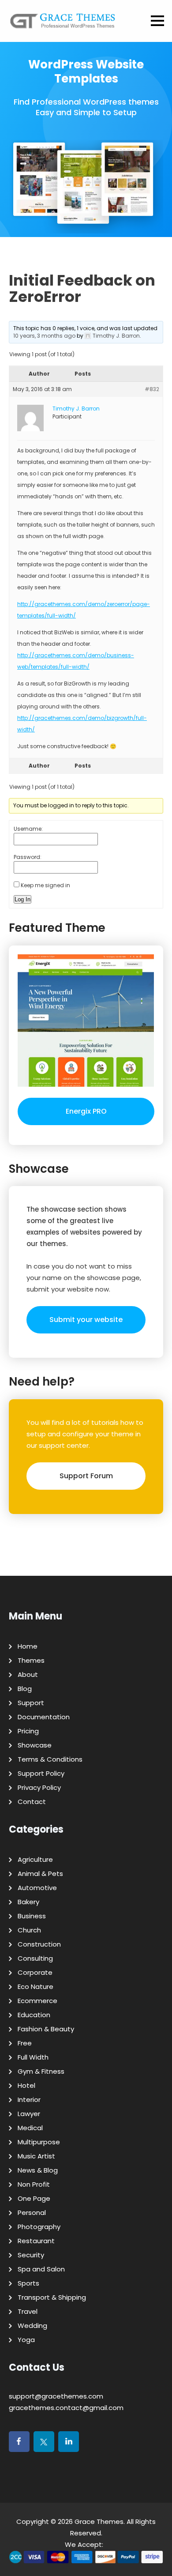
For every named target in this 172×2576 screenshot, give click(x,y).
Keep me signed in (45, 885)
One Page (34, 2198)
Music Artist (36, 2156)
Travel (28, 2311)
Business (32, 1916)
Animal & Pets (40, 1874)
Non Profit (34, 2184)
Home (28, 1646)
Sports (28, 2283)
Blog (25, 1689)
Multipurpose (39, 2142)
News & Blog (38, 2170)
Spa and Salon (41, 2269)
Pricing (28, 1731)
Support (31, 1703)
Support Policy (41, 1773)
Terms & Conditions (50, 1759)
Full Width (33, 2057)
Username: (28, 829)
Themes (31, 1660)
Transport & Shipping (52, 2297)
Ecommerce (37, 2001)
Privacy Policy (39, 1787)
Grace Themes (99, 2521)
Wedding (32, 2326)
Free (25, 2043)
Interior (29, 2100)
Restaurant (36, 2241)
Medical (30, 2128)
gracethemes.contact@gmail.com (66, 2408)
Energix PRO (86, 1111)
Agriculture (35, 1859)
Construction (39, 1944)
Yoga (26, 2340)
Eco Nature (36, 1987)
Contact (32, 1802)
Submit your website (86, 1320)
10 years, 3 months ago (44, 336)
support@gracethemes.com (56, 2396)
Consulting (35, 1958)
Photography (39, 2227)
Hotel (26, 2085)
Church (29, 1930)
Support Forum (86, 1476)
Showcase (35, 1745)
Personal (32, 2213)
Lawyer (29, 2114)
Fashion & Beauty (46, 2029)
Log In (22, 899)
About (28, 1674)
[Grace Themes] (63, 24)
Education (34, 2015)
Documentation (44, 1717)
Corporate (35, 1972)
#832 (152, 389)
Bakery (28, 1902)
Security (31, 2255)
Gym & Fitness (41, 2071)
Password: (28, 857)
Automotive (37, 1888)
